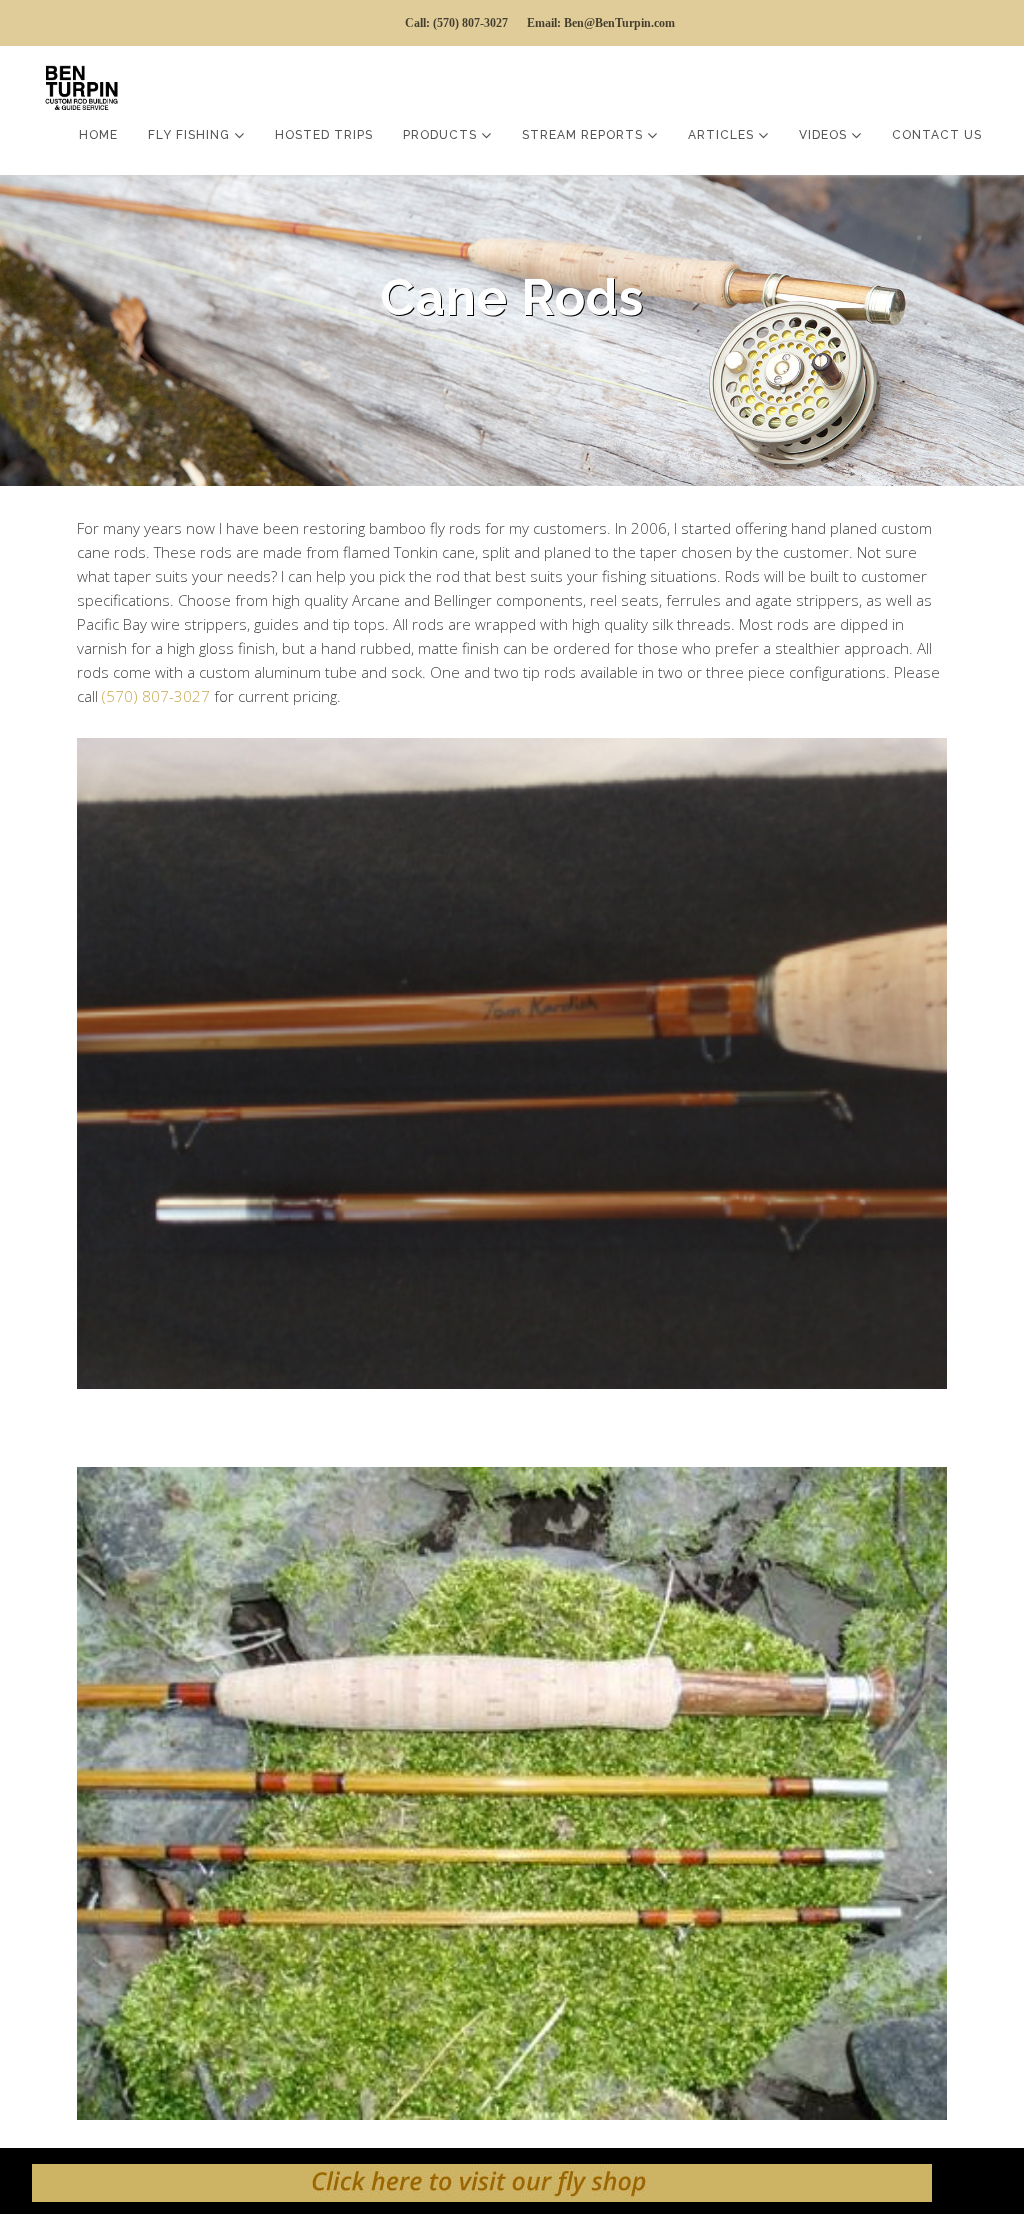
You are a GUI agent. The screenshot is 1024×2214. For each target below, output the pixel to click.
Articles (723, 135)
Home (98, 135)
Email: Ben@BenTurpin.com (601, 23)
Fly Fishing (191, 135)
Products (442, 135)
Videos (825, 135)
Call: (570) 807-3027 (456, 23)
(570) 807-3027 (156, 696)
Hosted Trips (324, 135)
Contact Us (937, 135)
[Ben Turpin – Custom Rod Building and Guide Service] (87, 85)
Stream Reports (584, 135)
